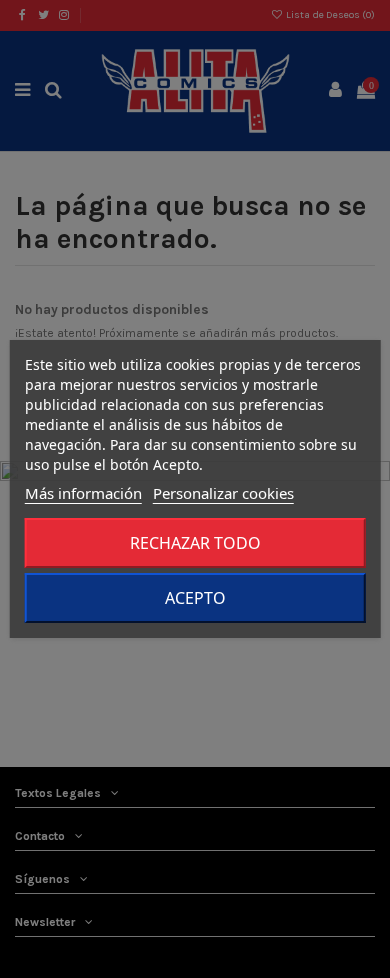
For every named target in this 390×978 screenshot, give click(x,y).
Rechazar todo (195, 543)
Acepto (195, 598)
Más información (83, 493)
